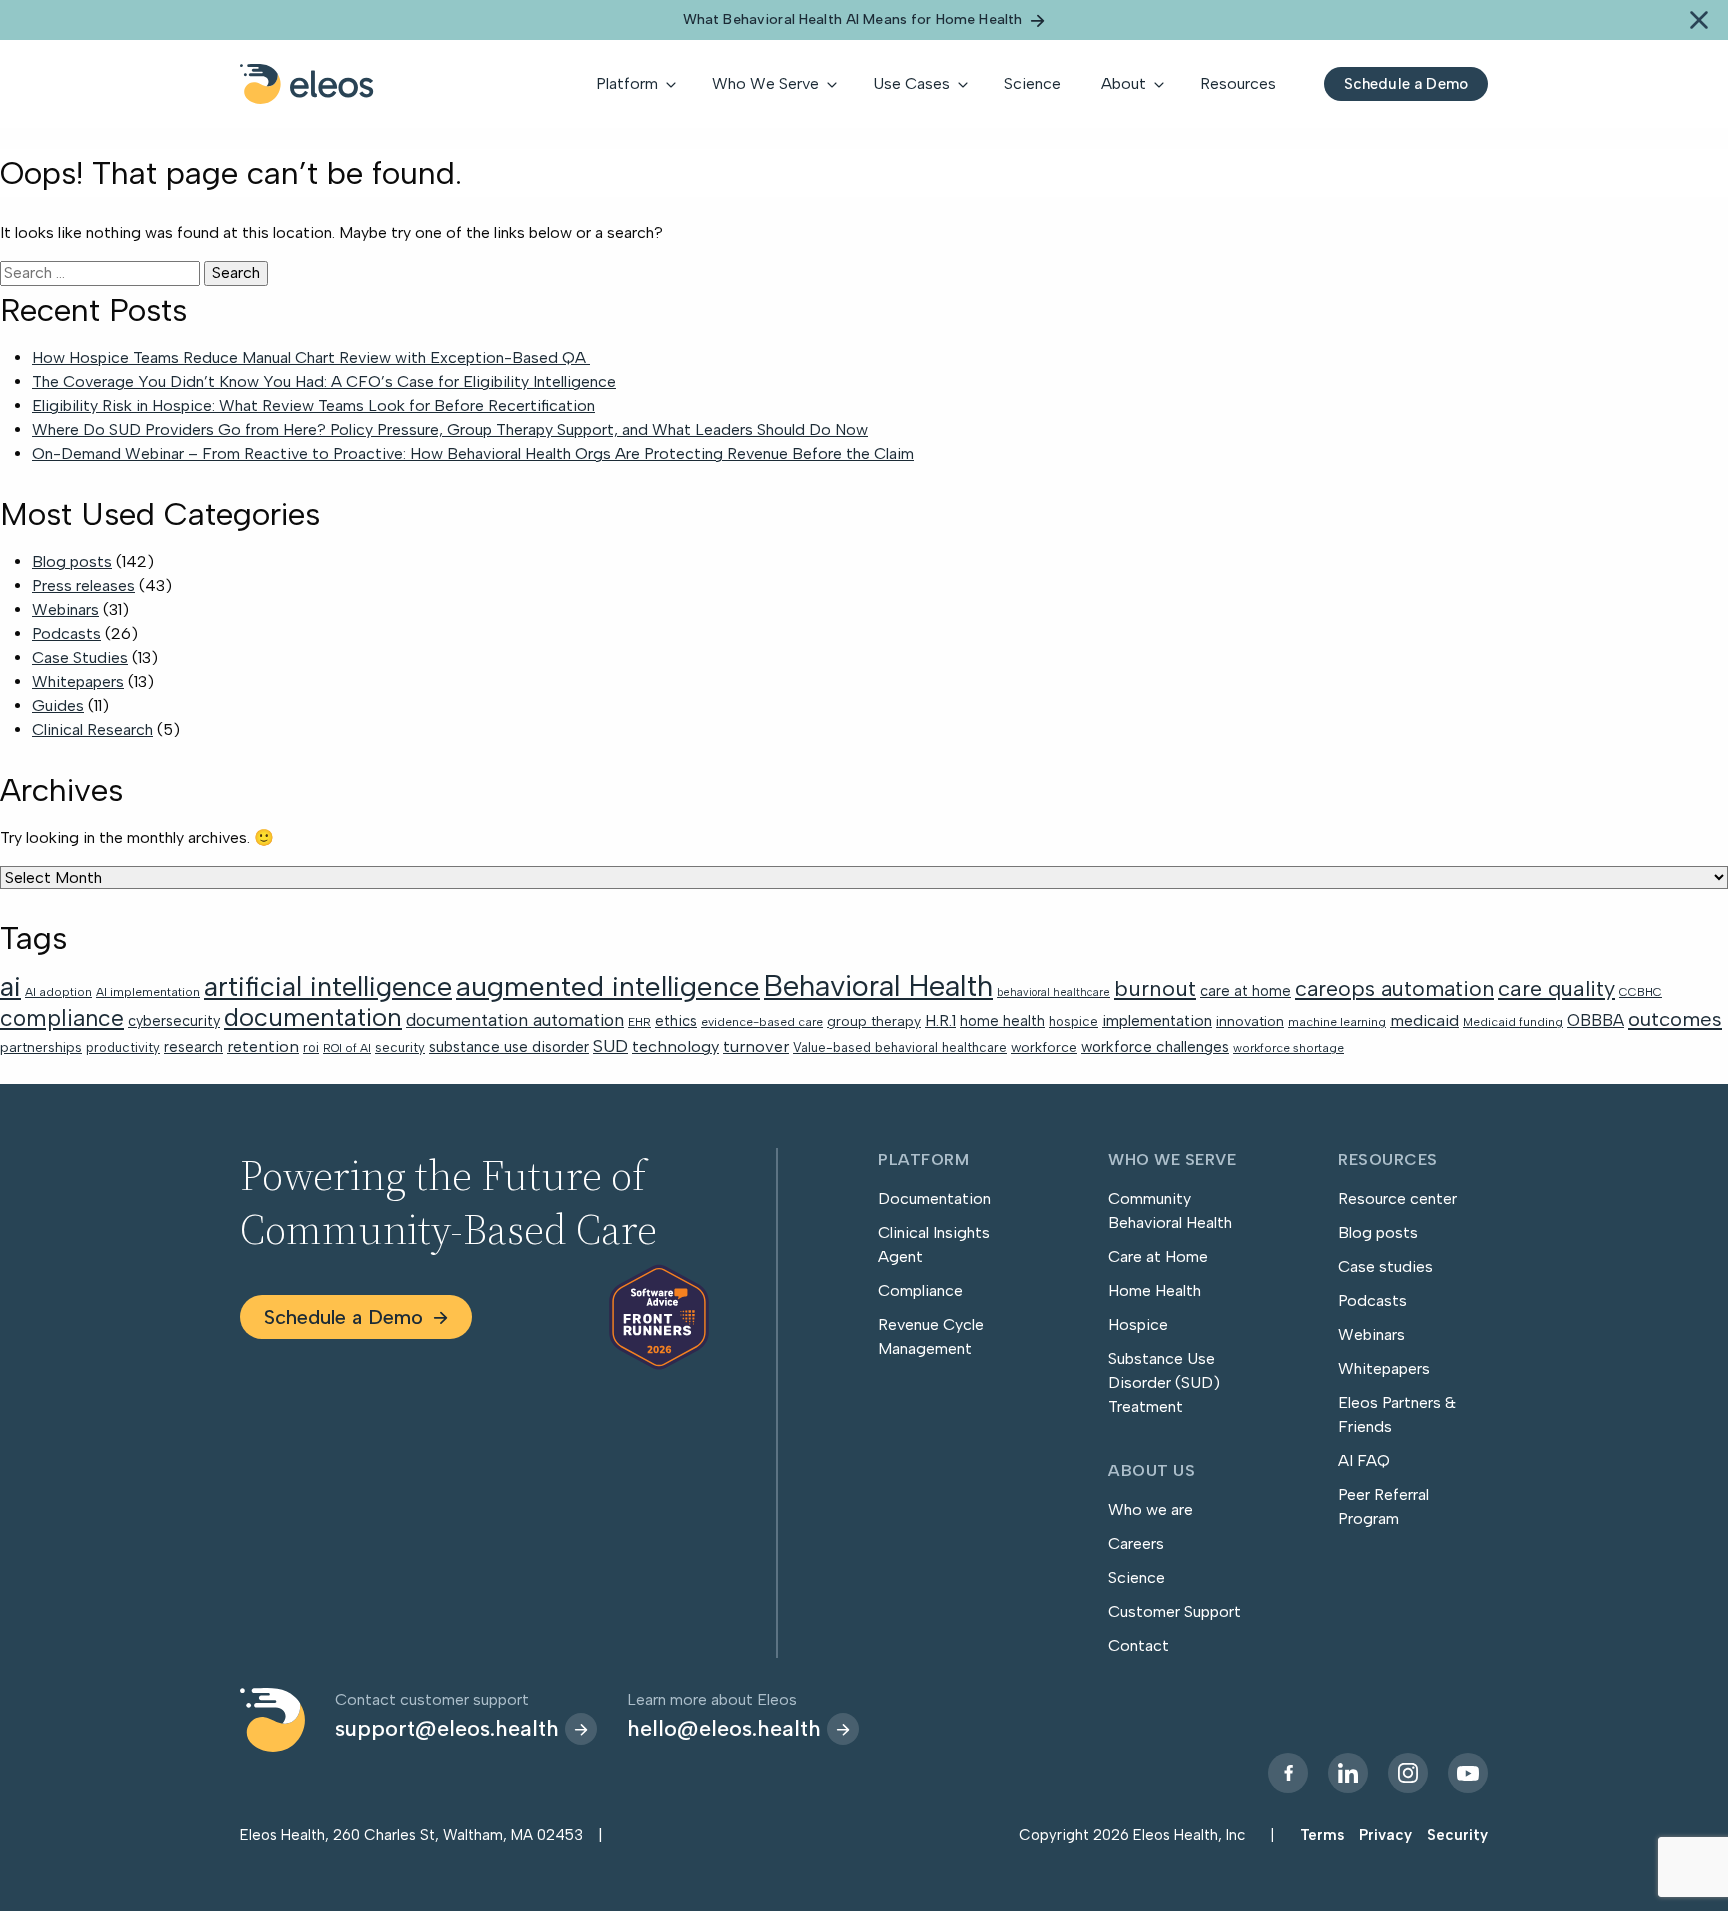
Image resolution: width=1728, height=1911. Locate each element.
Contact (1138, 1645)
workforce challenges (1155, 1047)
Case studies (1385, 1266)
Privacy (1385, 1835)
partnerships (41, 1047)
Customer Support (1174, 1611)
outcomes (1675, 1019)
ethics (676, 1021)
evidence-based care (762, 1022)
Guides (58, 705)
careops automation (1394, 988)
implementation (1157, 1020)
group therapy (874, 1021)
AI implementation (148, 992)
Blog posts (72, 561)
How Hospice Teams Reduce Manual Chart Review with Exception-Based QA (311, 357)
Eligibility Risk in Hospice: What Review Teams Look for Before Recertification (313, 405)
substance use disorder (509, 1047)
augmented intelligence (608, 986)
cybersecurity (174, 1021)
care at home (1245, 991)
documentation (313, 1017)
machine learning (1337, 1022)
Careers (1136, 1543)
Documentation (934, 1198)
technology (675, 1046)
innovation (1250, 1021)
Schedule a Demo (343, 1317)
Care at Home (1158, 1256)
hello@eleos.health (724, 1728)
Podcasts (66, 633)
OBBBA (1595, 1020)
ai (10, 986)
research (193, 1047)
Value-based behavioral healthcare (900, 1047)
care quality (1556, 988)
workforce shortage (1288, 1048)
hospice (1073, 1021)
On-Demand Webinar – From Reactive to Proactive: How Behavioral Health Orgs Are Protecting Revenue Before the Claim (473, 453)
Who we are (1150, 1509)
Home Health (1154, 1290)
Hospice (1138, 1324)
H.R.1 (940, 1020)
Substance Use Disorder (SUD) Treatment (1164, 1382)
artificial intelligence (328, 986)
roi (311, 1047)
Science (1136, 1577)
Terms (1322, 1835)
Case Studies (80, 657)
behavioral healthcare (1053, 992)
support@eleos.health (447, 1728)
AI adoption (58, 992)
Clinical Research (92, 729)
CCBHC (1640, 992)
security (400, 1047)
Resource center (1397, 1198)
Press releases (83, 585)
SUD (610, 1046)
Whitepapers (78, 681)
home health (1002, 1021)
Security (1457, 1835)
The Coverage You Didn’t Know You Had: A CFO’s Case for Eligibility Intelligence (324, 381)
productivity (123, 1047)
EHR (639, 1022)
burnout (1155, 988)
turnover (756, 1046)
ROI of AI (347, 1048)
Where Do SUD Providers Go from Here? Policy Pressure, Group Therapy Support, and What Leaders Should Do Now (450, 429)
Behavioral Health (878, 985)
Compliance (920, 1290)
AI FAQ (1364, 1460)
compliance (62, 1018)
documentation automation (515, 1020)
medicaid (1424, 1020)
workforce (1044, 1047)
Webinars (65, 609)
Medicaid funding (1513, 1022)
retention (263, 1046)
